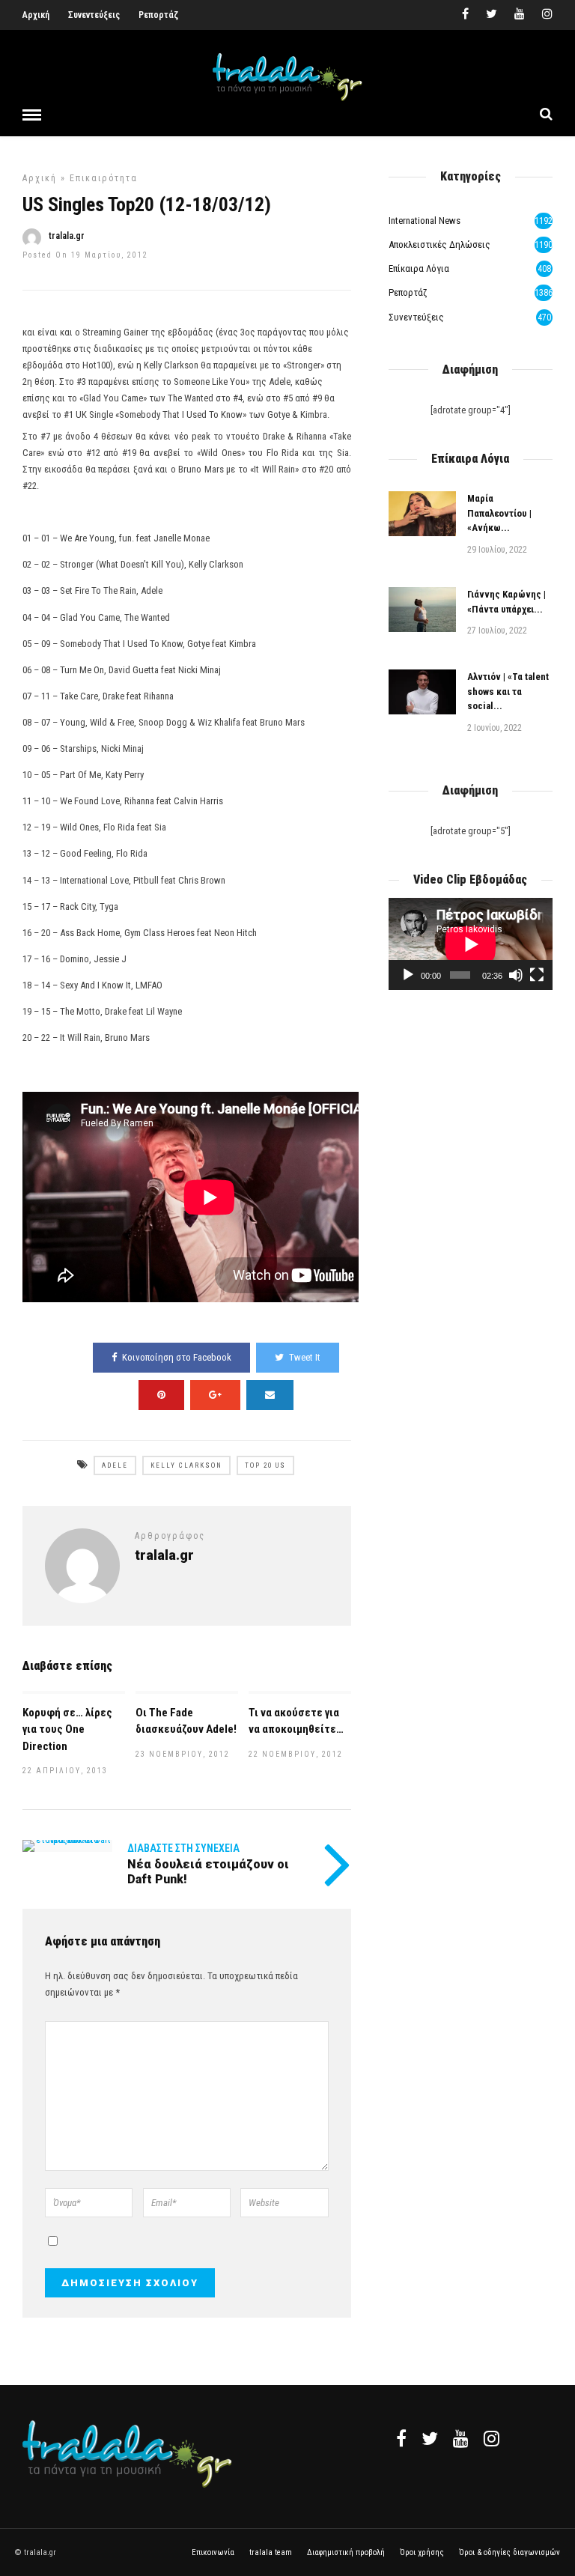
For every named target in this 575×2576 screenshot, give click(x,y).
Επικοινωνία (213, 2552)
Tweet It (305, 1357)
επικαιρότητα (104, 178)
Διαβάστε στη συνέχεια (183, 1848)
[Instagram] (547, 15)
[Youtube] (520, 15)
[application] (471, 944)
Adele (115, 1465)
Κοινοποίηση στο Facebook (177, 1357)
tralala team (271, 2552)
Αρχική (36, 15)
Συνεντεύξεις (94, 15)
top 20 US (265, 1465)
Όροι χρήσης (422, 2552)
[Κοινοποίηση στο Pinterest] (161, 1395)
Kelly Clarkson (186, 1465)
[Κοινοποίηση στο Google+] (215, 1395)
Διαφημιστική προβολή (346, 2552)
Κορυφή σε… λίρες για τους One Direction (67, 1729)
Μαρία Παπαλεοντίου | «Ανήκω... (499, 513)
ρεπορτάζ (408, 292)
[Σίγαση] (516, 975)
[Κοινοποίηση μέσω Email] (270, 1395)
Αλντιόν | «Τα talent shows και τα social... (508, 691)
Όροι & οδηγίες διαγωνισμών (509, 2552)
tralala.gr (67, 236)
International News (425, 221)
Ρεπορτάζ (158, 15)
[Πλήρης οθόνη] (537, 975)
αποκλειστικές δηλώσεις (439, 244)
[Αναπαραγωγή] (408, 975)
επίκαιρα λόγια (419, 268)
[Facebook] (401, 2438)
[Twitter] (430, 2438)
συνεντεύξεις (416, 317)
